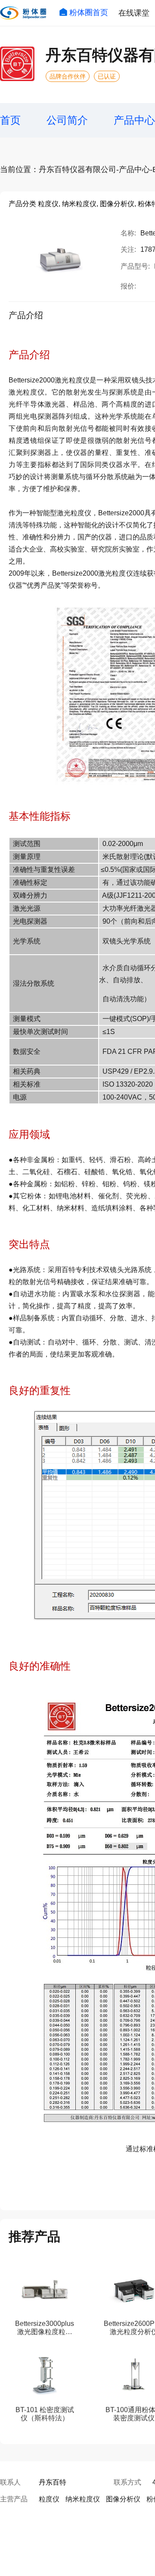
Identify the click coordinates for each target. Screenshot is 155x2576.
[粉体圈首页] (23, 13)
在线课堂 (134, 13)
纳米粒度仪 (83, 2499)
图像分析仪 (123, 2499)
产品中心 (134, 120)
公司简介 (67, 120)
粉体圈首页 (89, 13)
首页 (10, 120)
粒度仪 (49, 2499)
